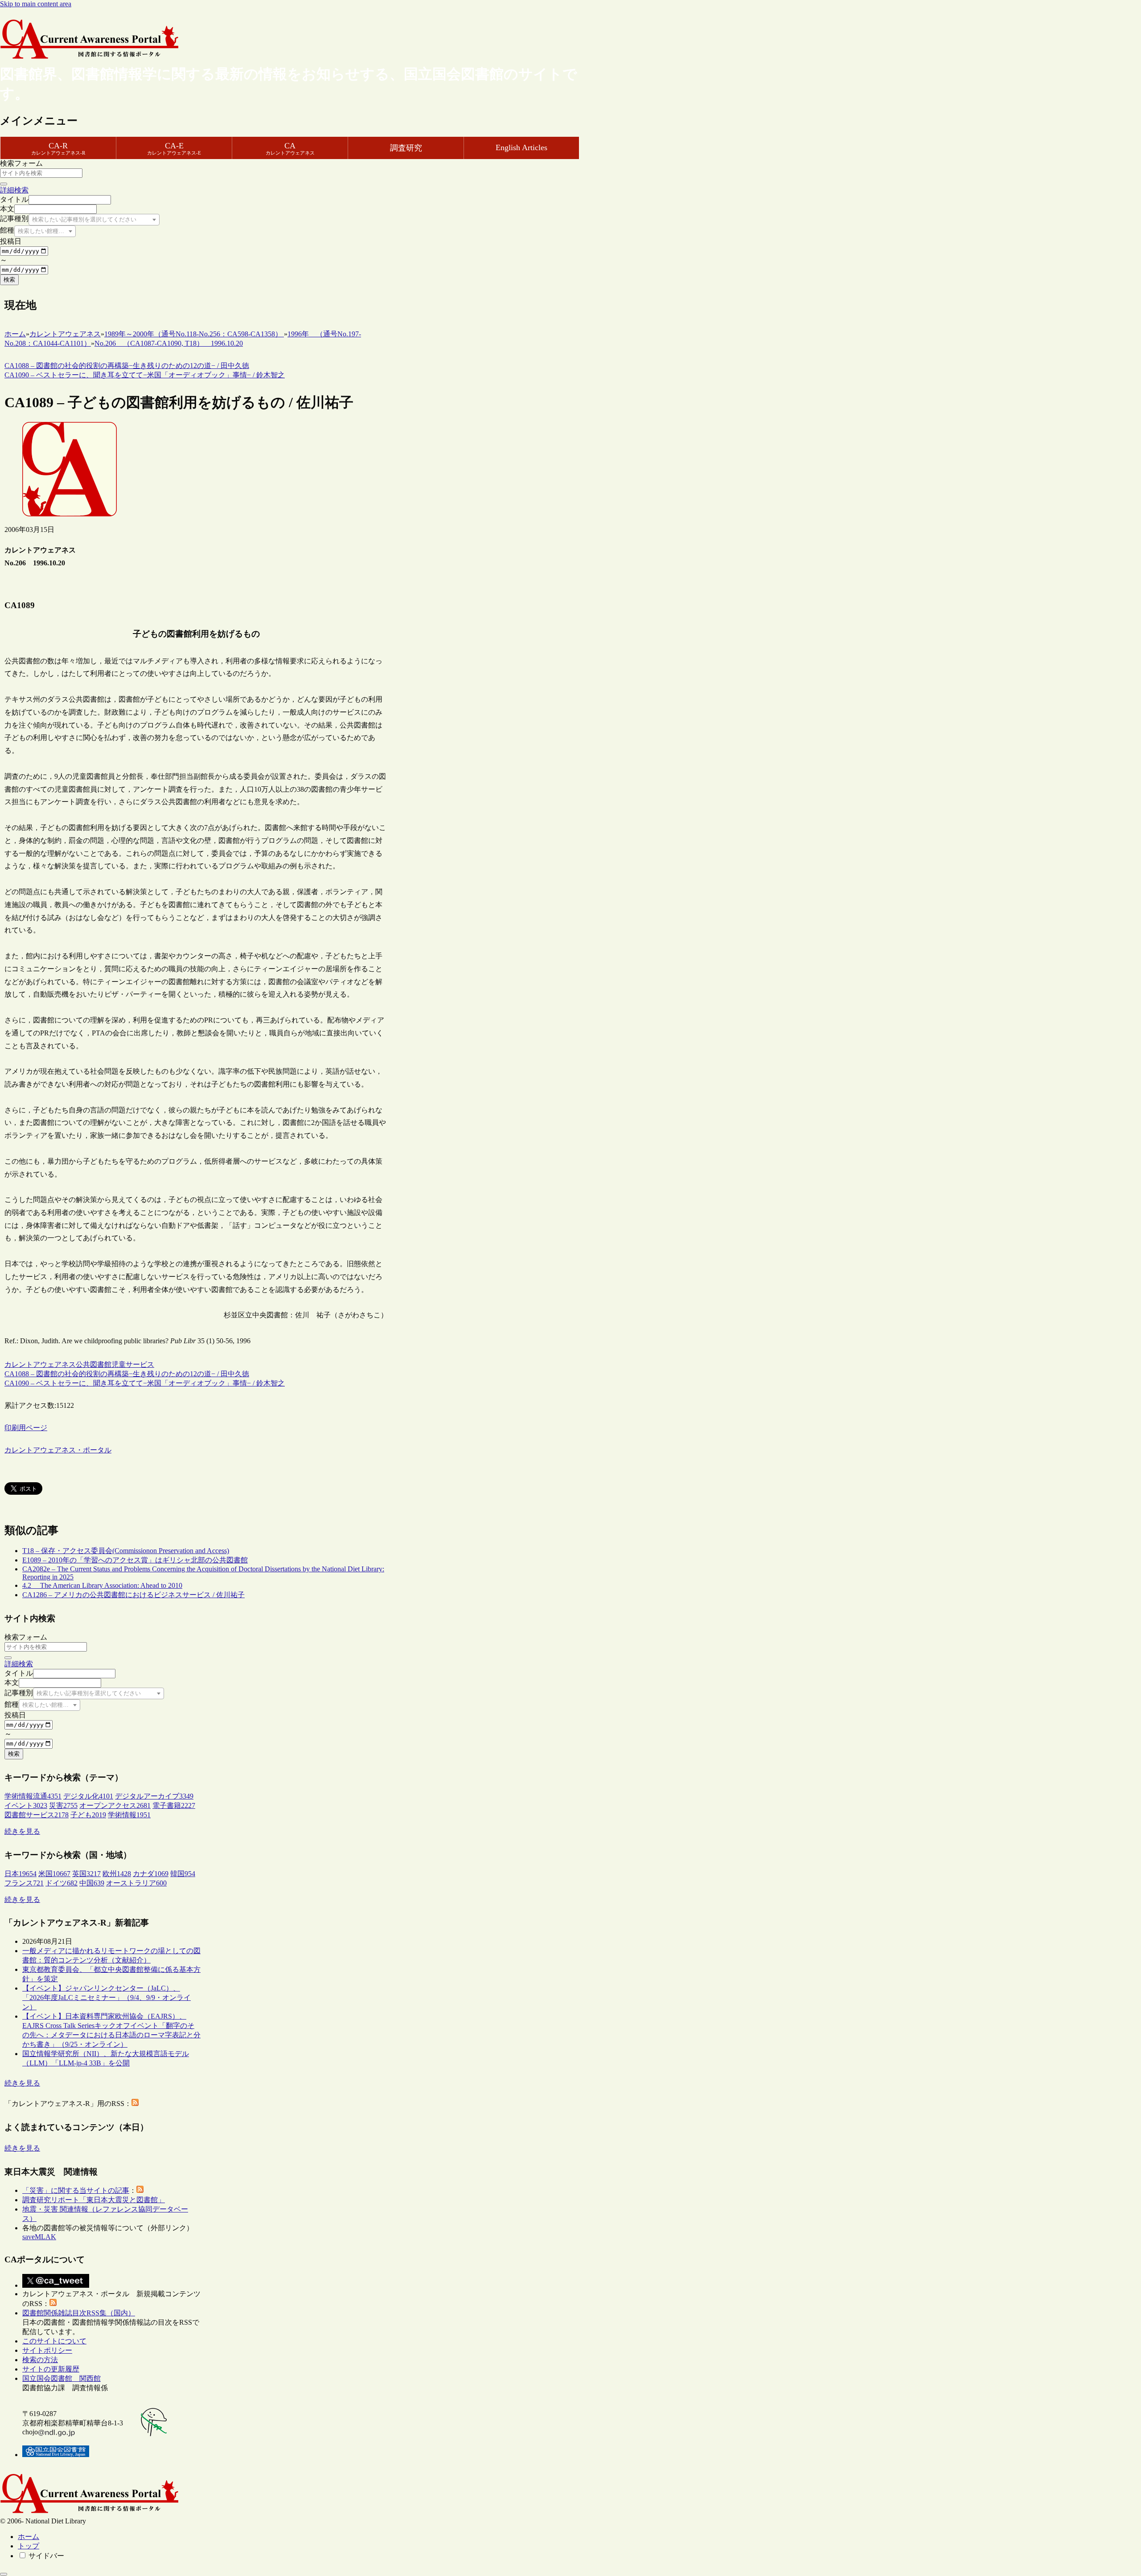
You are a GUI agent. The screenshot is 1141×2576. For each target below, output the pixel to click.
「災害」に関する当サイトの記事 (76, 2190)
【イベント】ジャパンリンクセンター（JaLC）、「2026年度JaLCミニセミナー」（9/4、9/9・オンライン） (107, 1997)
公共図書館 (94, 1364)
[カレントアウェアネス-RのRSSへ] (135, 2104)
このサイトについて (54, 2341)
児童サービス (133, 1364)
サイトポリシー (47, 2350)
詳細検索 (14, 190)
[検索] (4, 184)
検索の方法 (40, 2360)
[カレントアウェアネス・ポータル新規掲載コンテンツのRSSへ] (53, 2304)
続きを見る (22, 1831)
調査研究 (406, 148)
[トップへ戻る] (4, 2574)
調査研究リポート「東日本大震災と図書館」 (94, 2200)
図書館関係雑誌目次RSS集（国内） (79, 2313)
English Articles (521, 147)
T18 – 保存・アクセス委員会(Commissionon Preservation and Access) (126, 1551)
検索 (9, 280)
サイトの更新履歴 (51, 2369)
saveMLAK (39, 2237)
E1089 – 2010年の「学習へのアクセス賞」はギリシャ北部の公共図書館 (135, 1560)
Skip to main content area (36, 4)
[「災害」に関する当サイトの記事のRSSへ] (140, 2190)
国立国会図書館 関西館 (62, 2378)
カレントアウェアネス (40, 1364)
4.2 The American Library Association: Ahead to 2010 (102, 1585)
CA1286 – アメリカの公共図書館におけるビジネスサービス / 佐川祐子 (133, 1595)
